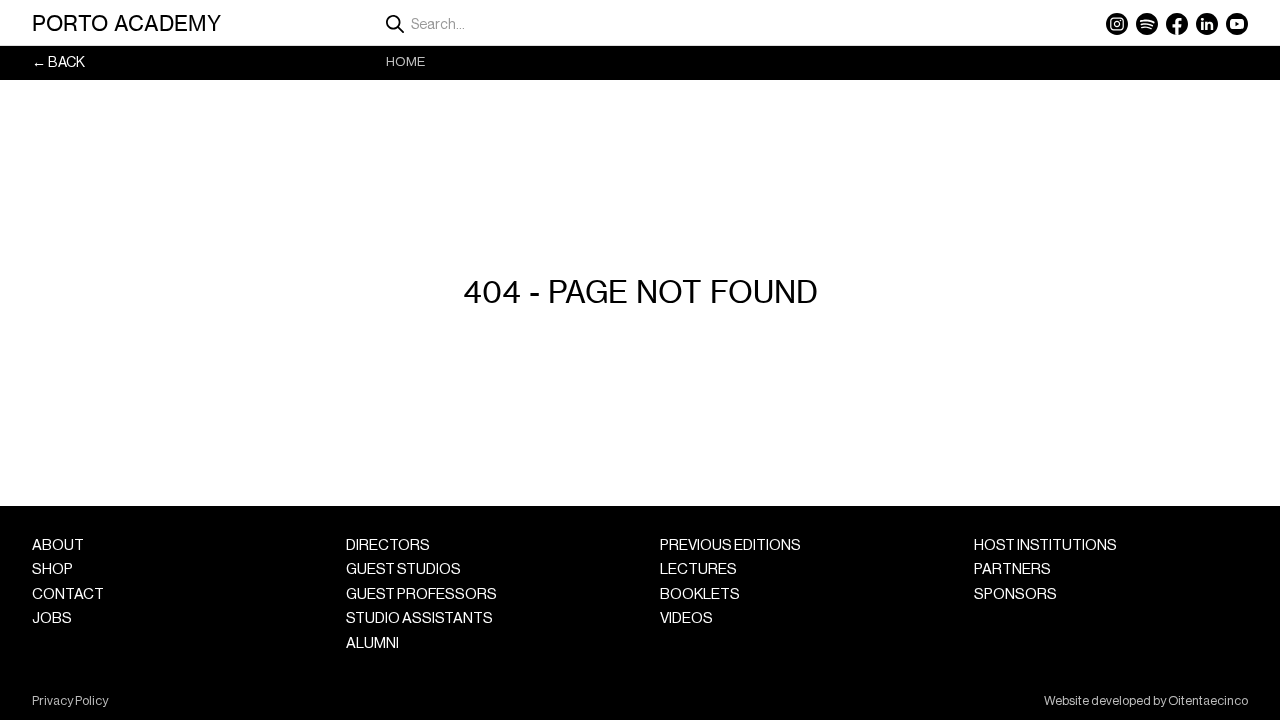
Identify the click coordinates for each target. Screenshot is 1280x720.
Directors (388, 545)
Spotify (1147, 24)
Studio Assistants (419, 618)
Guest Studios (403, 569)
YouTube (1237, 24)
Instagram (1117, 24)
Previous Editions (730, 545)
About (58, 545)
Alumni (372, 643)
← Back (58, 62)
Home (405, 61)
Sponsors (1015, 594)
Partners (1012, 569)
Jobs (52, 618)
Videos (686, 618)
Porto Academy (126, 23)
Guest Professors (421, 594)
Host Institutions (1045, 545)
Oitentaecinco (1208, 701)
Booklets (700, 594)
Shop (52, 569)
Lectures (698, 569)
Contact (68, 594)
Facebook (1177, 24)
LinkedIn (1207, 24)
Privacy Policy (70, 701)
